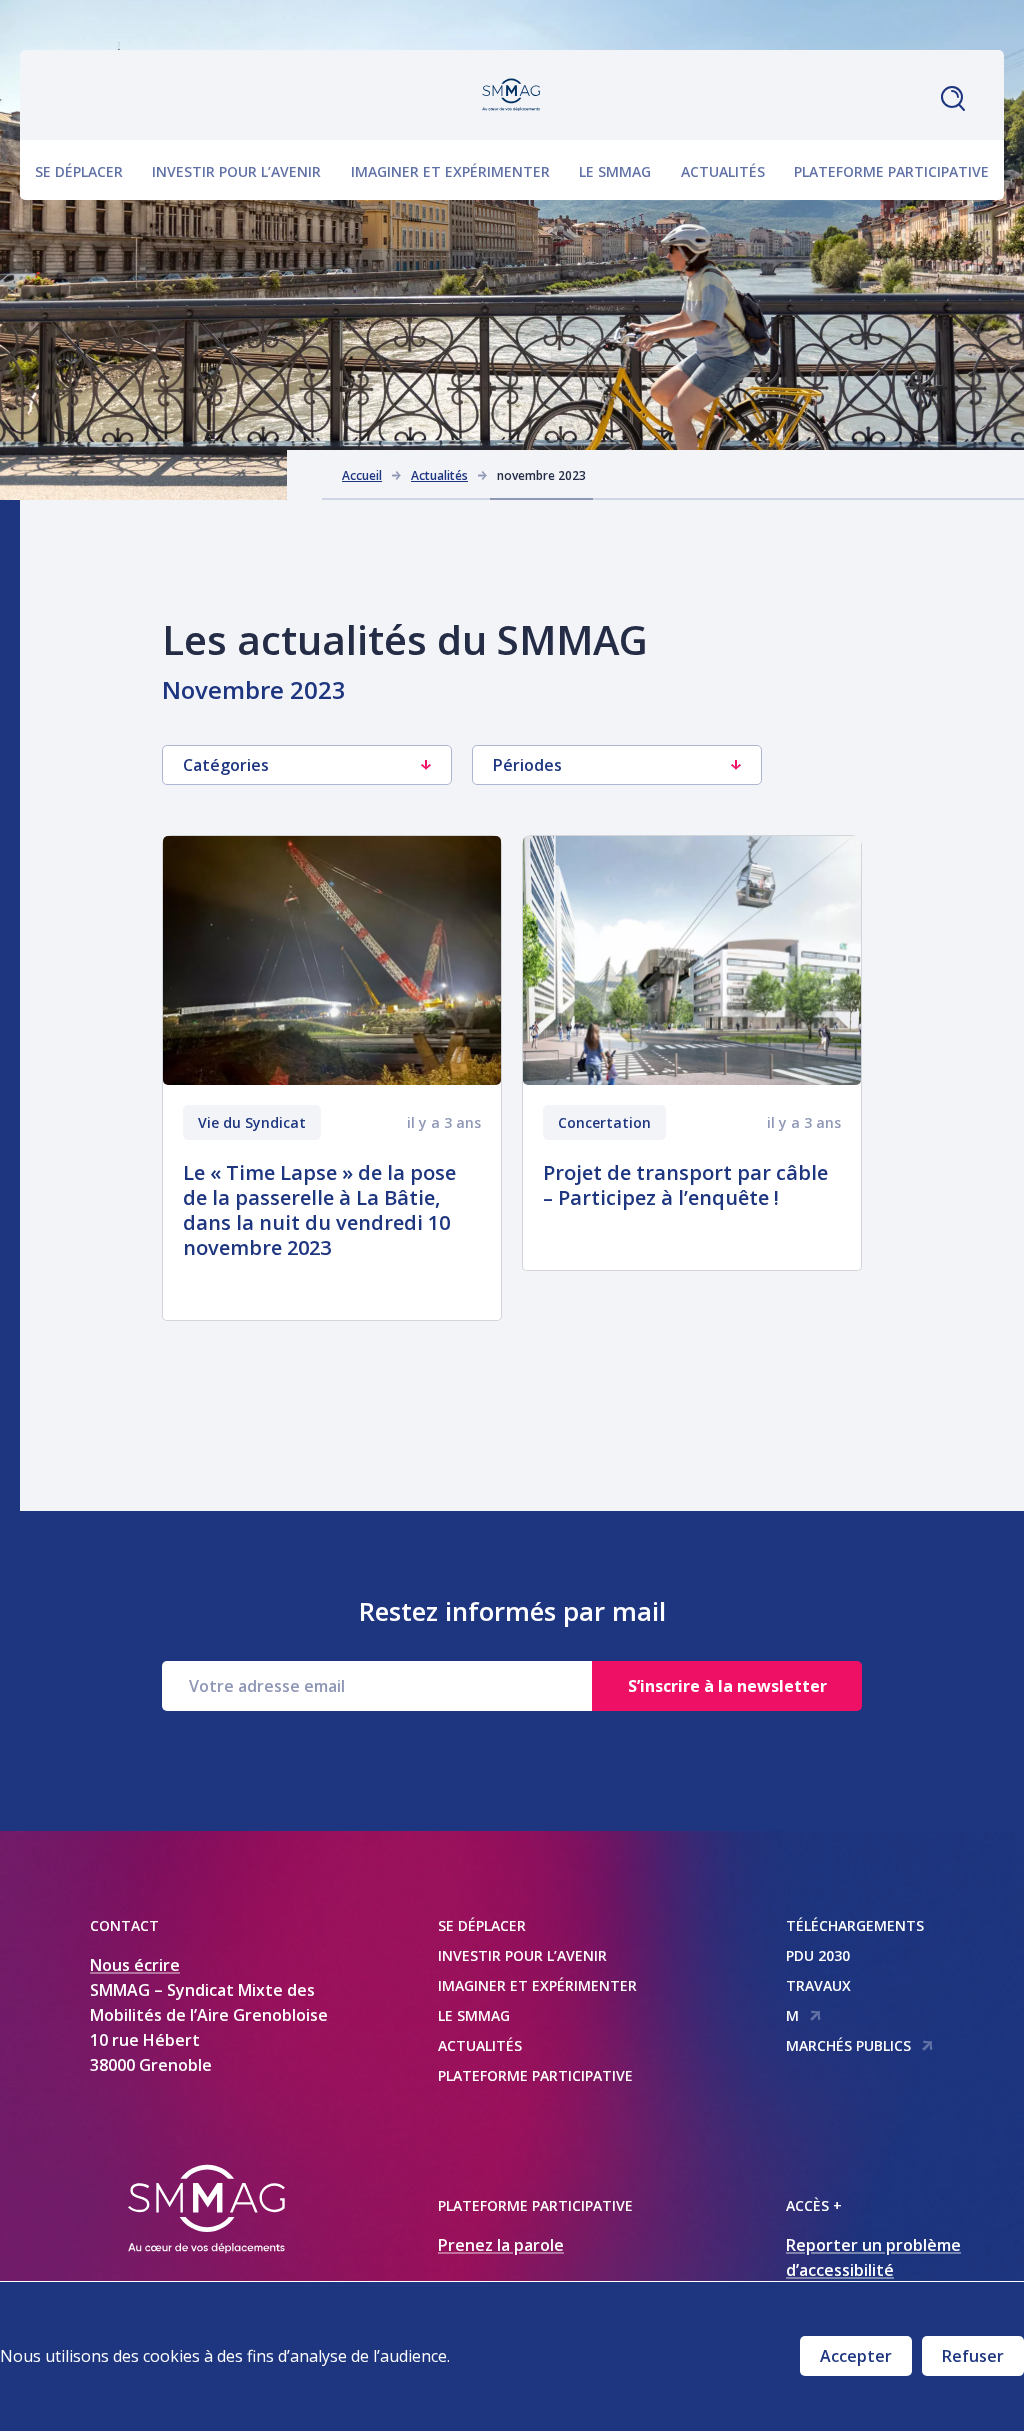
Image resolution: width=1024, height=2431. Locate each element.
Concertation (604, 1122)
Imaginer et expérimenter (450, 171)
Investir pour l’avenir (236, 171)
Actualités (723, 171)
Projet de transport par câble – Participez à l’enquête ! (685, 1185)
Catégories (226, 765)
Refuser (973, 2356)
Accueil (362, 475)
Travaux (818, 1985)
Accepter (856, 2356)
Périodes (527, 765)
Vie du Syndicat (252, 1122)
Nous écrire (135, 1965)
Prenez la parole (501, 2245)
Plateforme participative (891, 171)
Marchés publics (848, 2045)
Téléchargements (855, 1925)
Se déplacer (79, 171)
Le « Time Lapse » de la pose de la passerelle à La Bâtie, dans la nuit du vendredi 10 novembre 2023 (319, 1210)
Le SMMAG (615, 171)
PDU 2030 (818, 1955)
